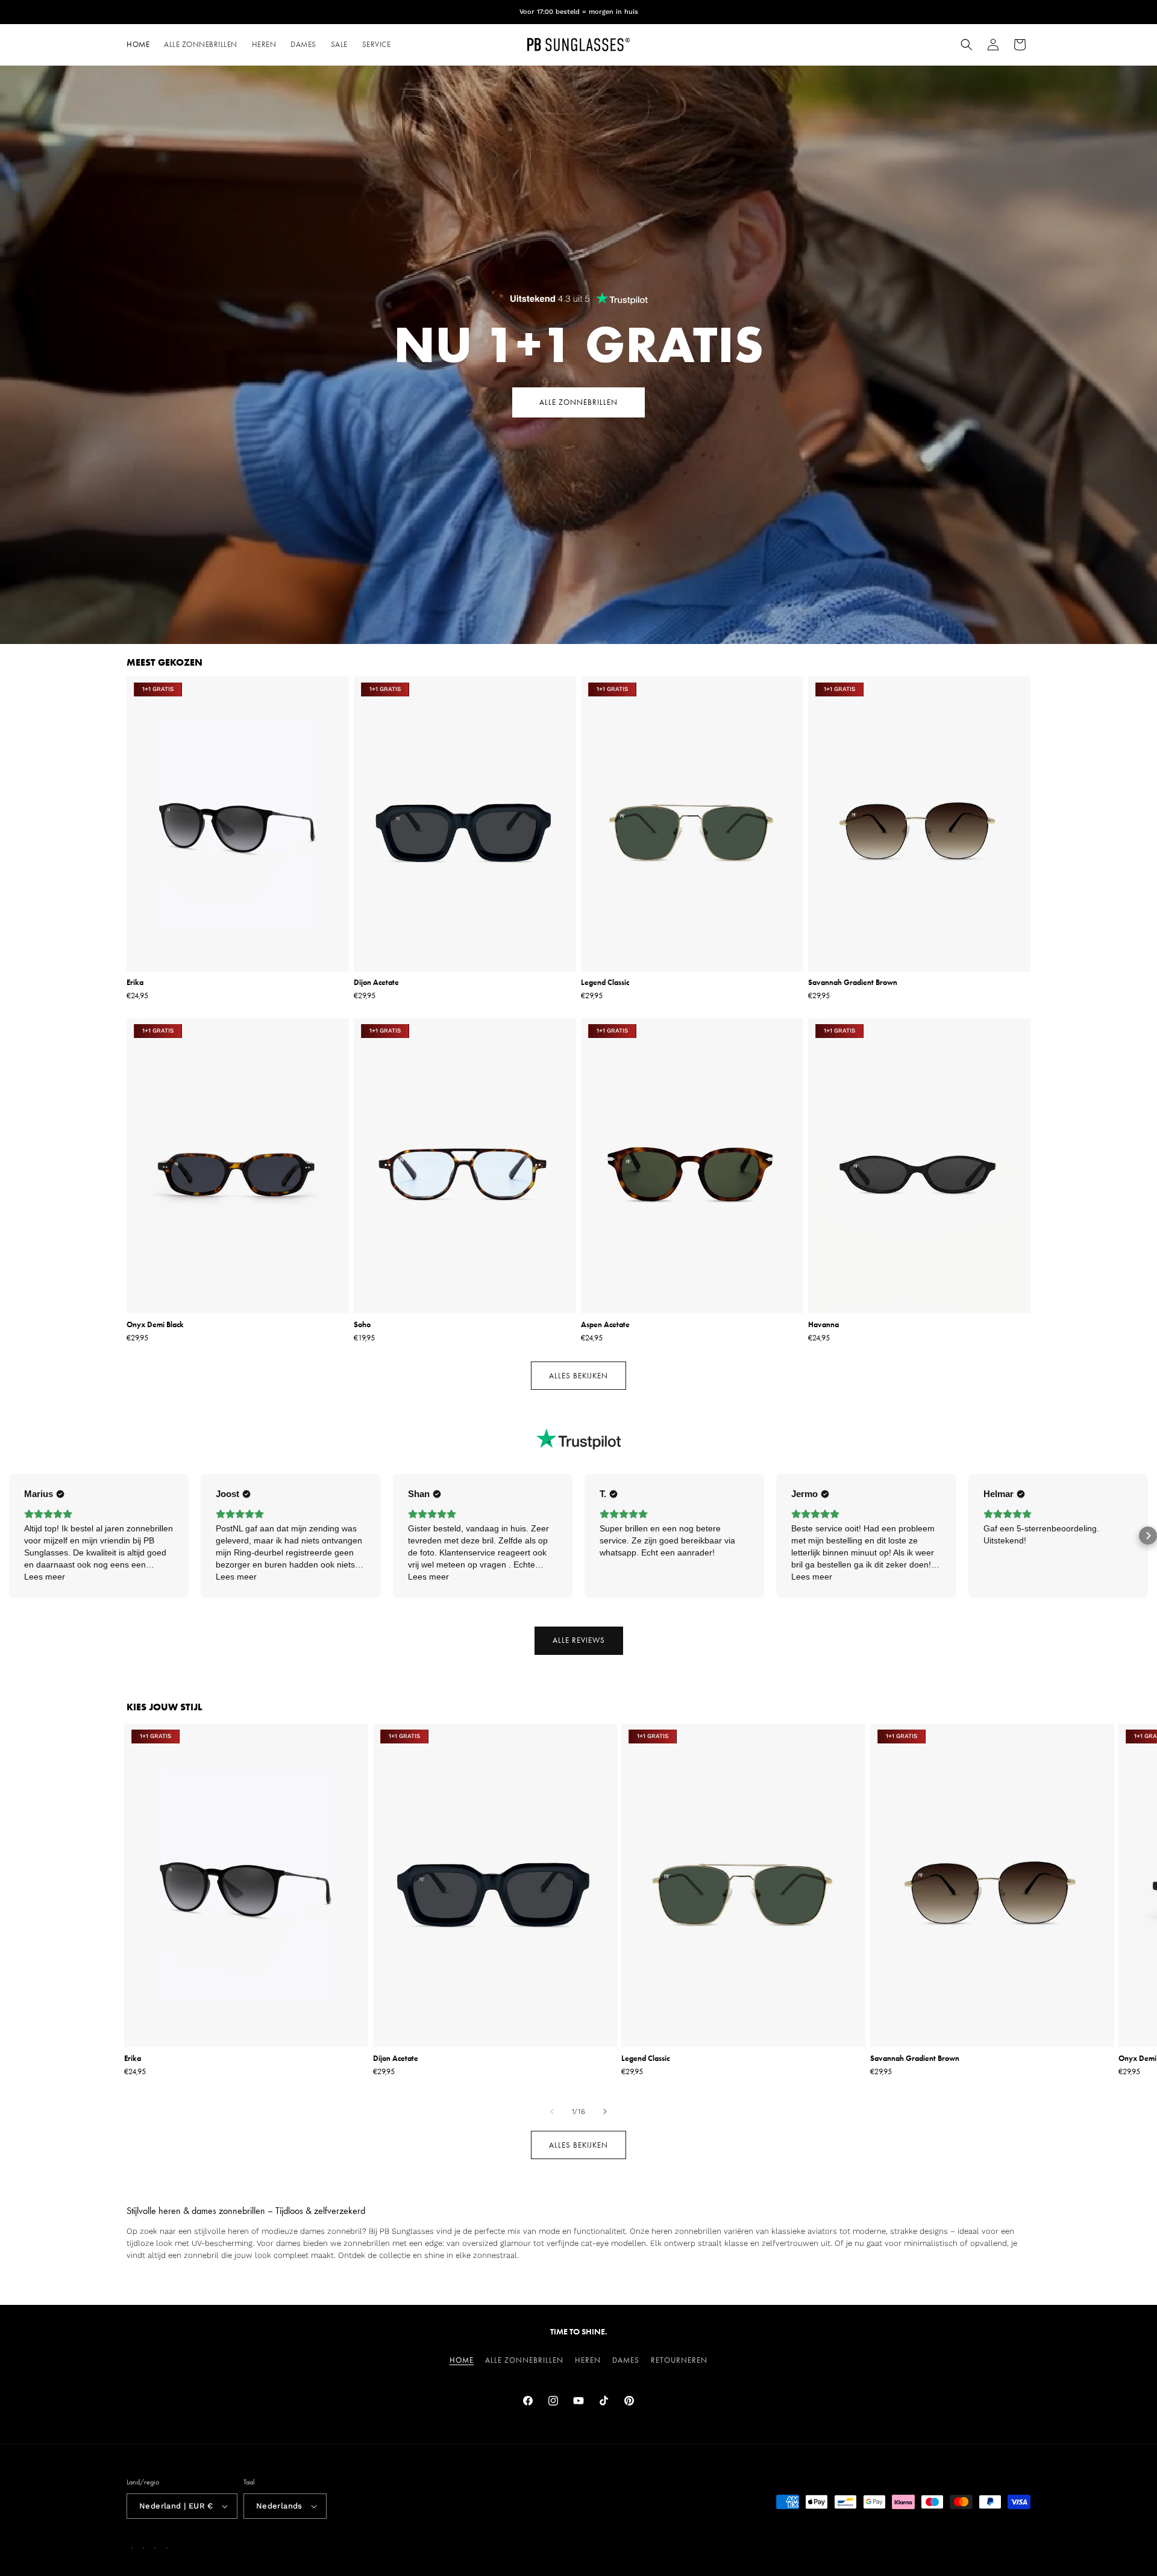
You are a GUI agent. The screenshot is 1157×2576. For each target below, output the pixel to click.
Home (462, 2360)
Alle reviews (579, 1640)
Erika (135, 983)
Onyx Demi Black (155, 1325)
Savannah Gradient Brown (853, 983)
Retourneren (679, 2360)
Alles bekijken (578, 1376)
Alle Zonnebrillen (524, 2360)
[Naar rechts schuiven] (605, 2112)
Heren (588, 2360)
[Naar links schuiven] (552, 2112)
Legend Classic (605, 983)
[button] (967, 45)
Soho (362, 1325)
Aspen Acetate (605, 1325)
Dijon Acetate (376, 983)
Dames (626, 2360)
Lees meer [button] (45, 1577)
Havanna (823, 1325)
